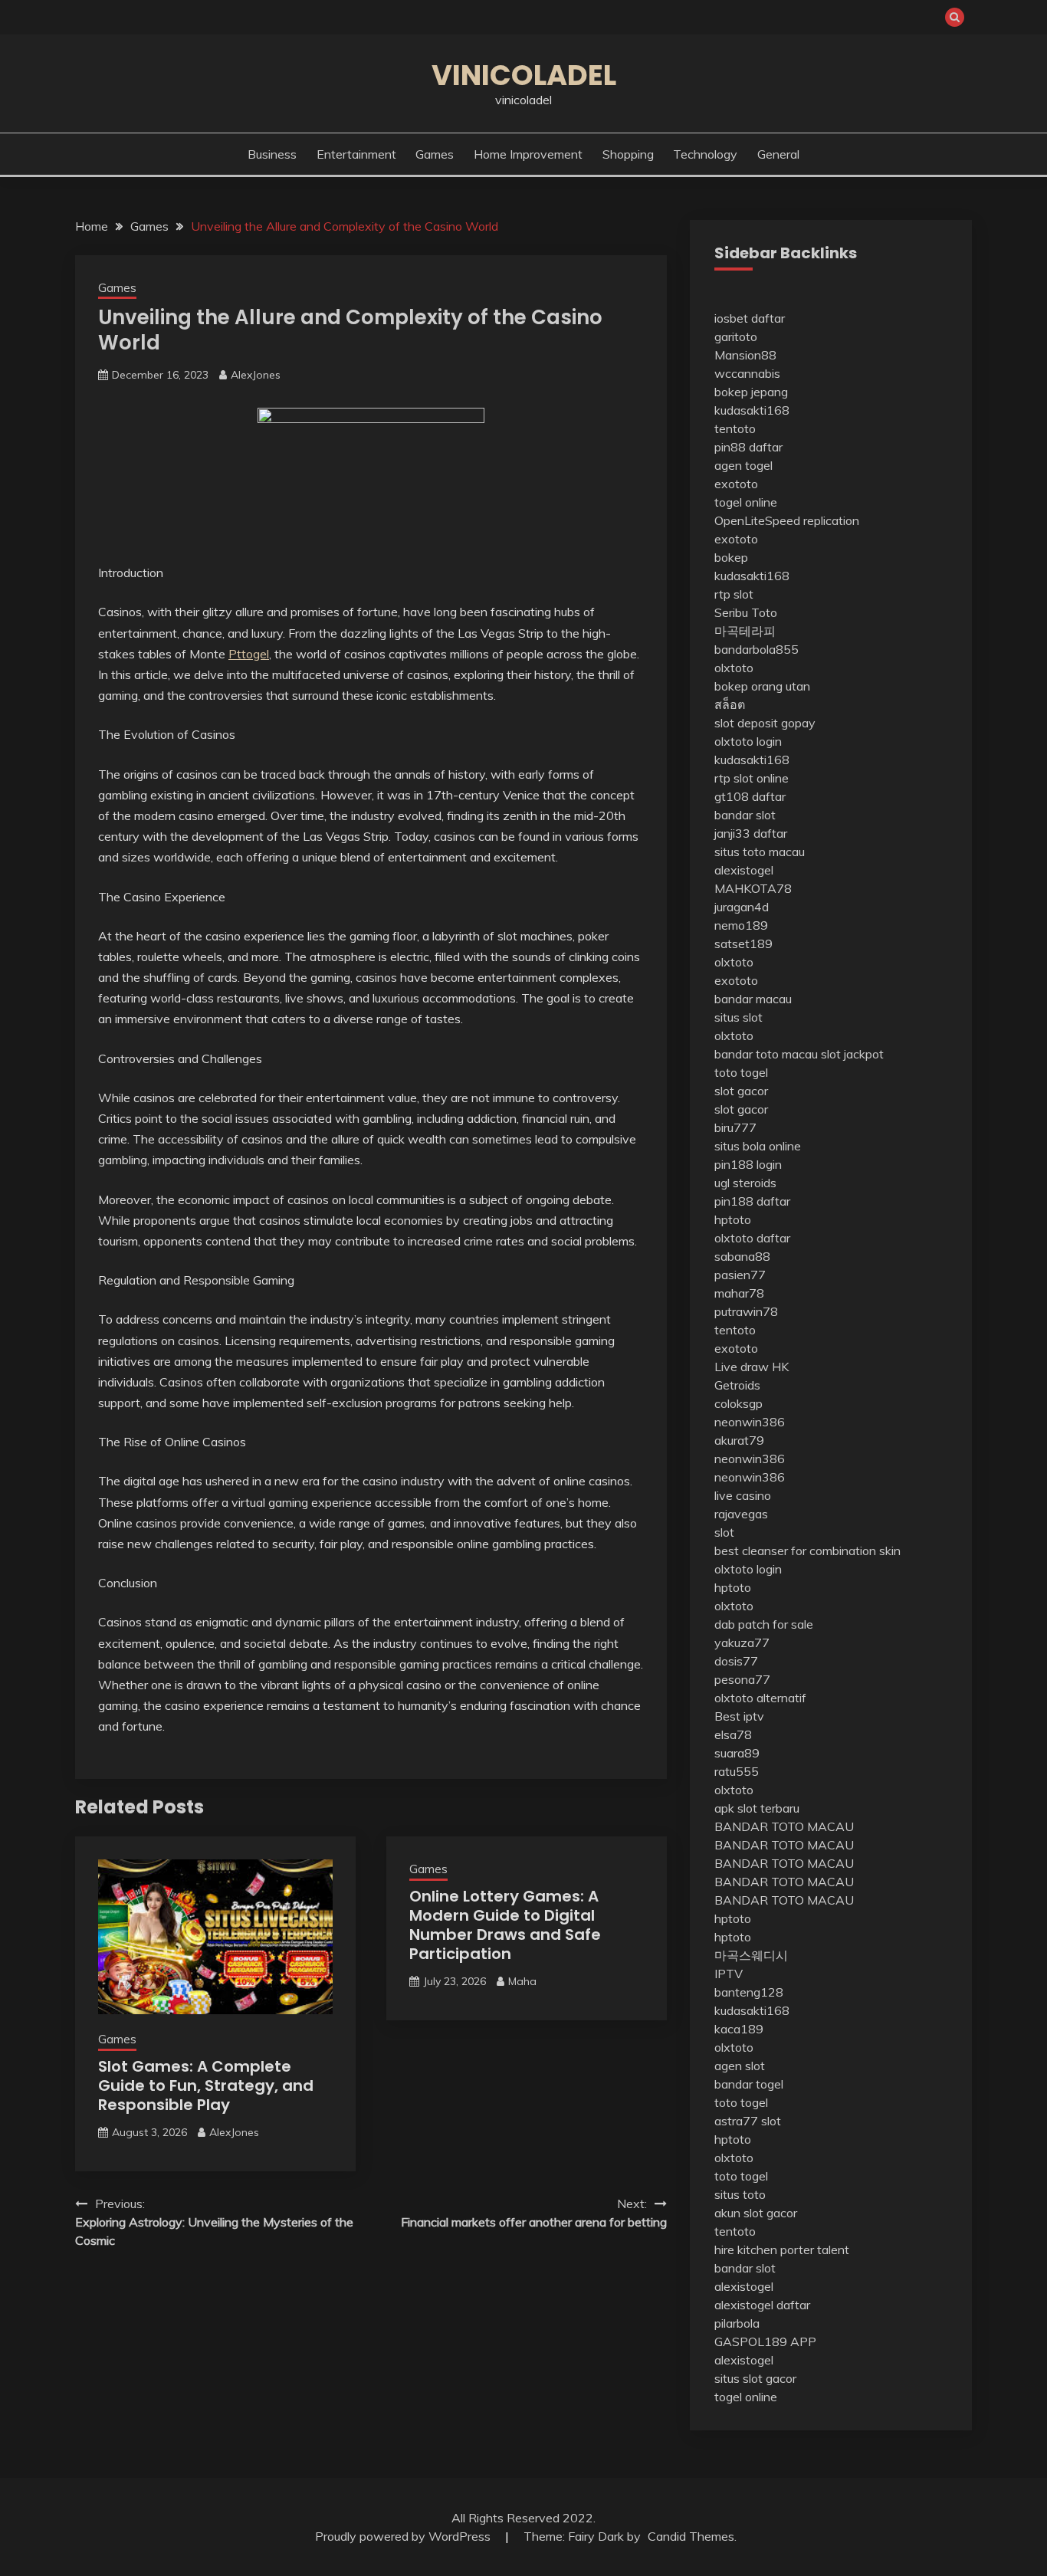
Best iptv (739, 1716)
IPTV (729, 1974)
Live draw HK (752, 1367)
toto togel (741, 1072)
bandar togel (749, 2084)
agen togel (743, 465)
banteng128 (749, 1992)
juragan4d (742, 907)
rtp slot (734, 594)
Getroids (737, 1385)
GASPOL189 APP (765, 2341)
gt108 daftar (750, 796)
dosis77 (736, 1661)
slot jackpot (852, 1054)
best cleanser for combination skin (807, 1551)
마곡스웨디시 (751, 1955)
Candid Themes (691, 2536)
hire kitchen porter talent (782, 2249)
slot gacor (741, 1091)
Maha (522, 1981)
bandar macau (753, 999)
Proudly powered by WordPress (404, 2536)
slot (724, 1532)
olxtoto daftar (752, 1238)
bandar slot (745, 815)
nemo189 (741, 925)
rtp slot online (752, 778)
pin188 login (748, 1164)
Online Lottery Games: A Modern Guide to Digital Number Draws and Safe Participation (505, 1925)
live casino (743, 1495)
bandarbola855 (757, 649)
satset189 (743, 943)
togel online (746, 502)
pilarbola (737, 2323)
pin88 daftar (748, 447)
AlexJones (256, 375)
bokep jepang (751, 392)
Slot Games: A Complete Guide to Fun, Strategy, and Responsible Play (206, 2085)
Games (435, 154)
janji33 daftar (751, 833)
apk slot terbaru (757, 1808)
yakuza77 (742, 1642)
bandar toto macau (766, 1054)
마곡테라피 (745, 631)
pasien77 (740, 1275)
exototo (736, 484)
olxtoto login (748, 741)
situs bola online (758, 1146)
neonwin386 (750, 1422)
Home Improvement (528, 154)
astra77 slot (748, 2121)
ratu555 (737, 1771)
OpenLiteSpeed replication (787, 520)
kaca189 (739, 2029)
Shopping (628, 154)
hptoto (733, 1219)
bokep (731, 557)
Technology (705, 154)
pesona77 (742, 1679)
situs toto (740, 2194)
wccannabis (747, 373)
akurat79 (739, 1440)
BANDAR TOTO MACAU (784, 1826)
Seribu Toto (746, 612)
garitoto (736, 336)
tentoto (735, 428)
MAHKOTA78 (753, 888)
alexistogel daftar (762, 2305)
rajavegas (741, 1514)
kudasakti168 (752, 410)
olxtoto (734, 668)
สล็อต (730, 704)
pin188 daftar (752, 1201)
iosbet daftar (750, 318)
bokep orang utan (762, 686)
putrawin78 (746, 1311)
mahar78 (739, 1293)
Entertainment (356, 154)
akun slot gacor (756, 2213)
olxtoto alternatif (760, 1698)
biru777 (735, 1127)
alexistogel (744, 870)
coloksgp (738, 1403)
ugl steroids (745, 1183)
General (778, 154)
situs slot (738, 1017)
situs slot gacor (755, 2378)
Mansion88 (745, 355)
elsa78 (733, 1734)
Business (272, 154)
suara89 (737, 1753)
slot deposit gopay (765, 723)
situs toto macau (760, 852)
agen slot (740, 2066)
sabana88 (742, 1256)
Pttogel (249, 654)
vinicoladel (524, 75)
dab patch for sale (764, 1624)
